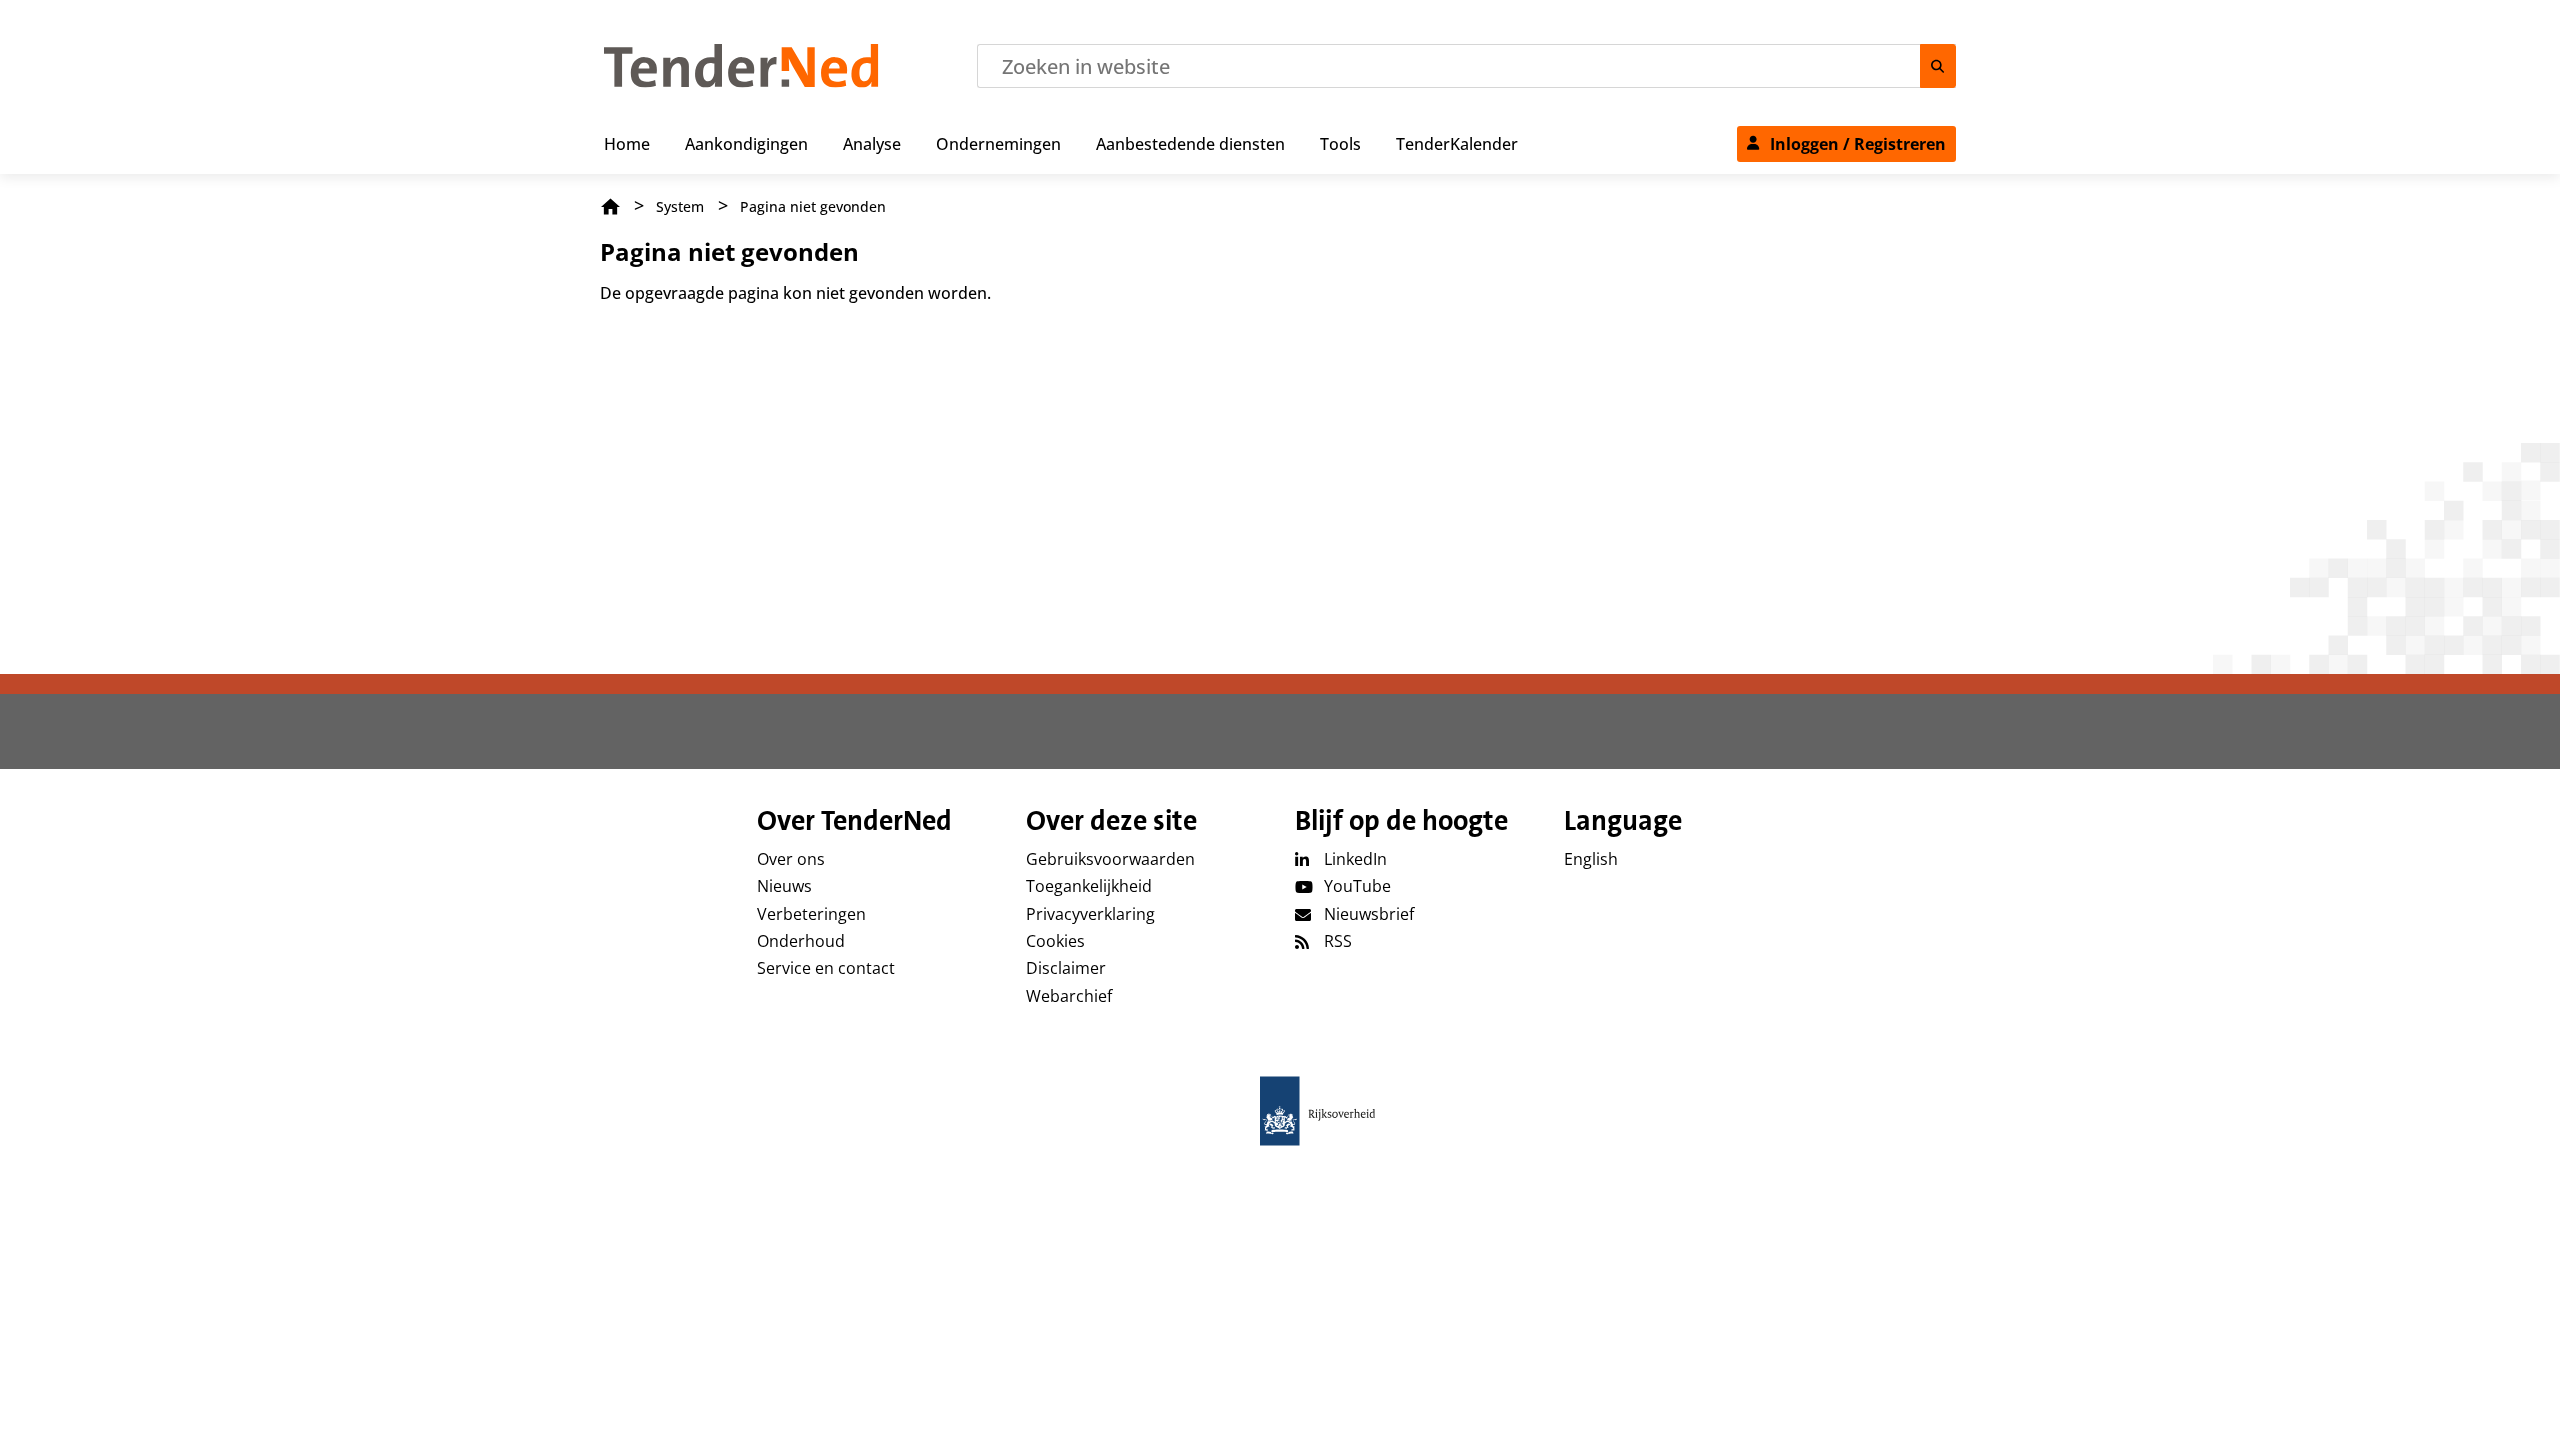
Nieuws (784, 886)
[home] (1280, 1111)
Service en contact (826, 968)
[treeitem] (627, 140)
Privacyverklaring (1090, 914)
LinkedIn (1355, 859)
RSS (1338, 941)
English (1591, 859)
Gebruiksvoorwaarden (1110, 859)
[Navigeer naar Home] (741, 82)
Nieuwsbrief (1369, 914)
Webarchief (1069, 996)
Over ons (791, 859)
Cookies (1055, 941)
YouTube (1357, 886)
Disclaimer (1066, 968)
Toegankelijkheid (1089, 886)
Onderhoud (801, 941)
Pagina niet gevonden (813, 206)
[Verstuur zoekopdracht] (1938, 66)
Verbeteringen (811, 914)
